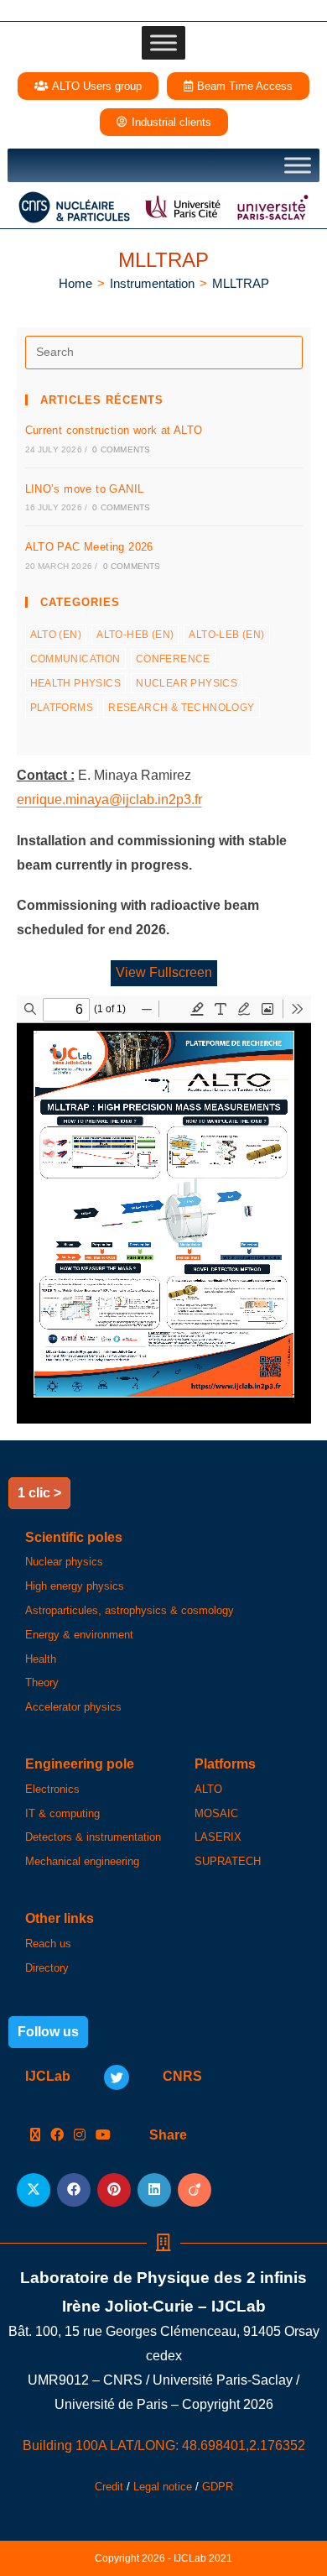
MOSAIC (216, 1813)
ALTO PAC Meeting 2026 (89, 547)
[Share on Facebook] (74, 2190)
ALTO (208, 1789)
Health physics (76, 683)
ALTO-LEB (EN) (226, 635)
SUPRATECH (228, 1861)
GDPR (218, 2487)
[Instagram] (80, 2136)
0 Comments (121, 449)
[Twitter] (117, 2077)
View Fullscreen (164, 972)
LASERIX (218, 1837)
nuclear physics (187, 683)
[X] (35, 2136)
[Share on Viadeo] (195, 2190)
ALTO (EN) (56, 635)
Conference (173, 659)
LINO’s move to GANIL (85, 489)
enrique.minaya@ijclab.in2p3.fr (109, 799)
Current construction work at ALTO (114, 430)
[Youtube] (103, 2136)
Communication (75, 659)
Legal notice (163, 2487)
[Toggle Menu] (163, 43)
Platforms (62, 708)
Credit (109, 2487)
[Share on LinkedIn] (154, 2190)
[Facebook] (57, 2136)
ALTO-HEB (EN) (135, 635)
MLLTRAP (241, 283)
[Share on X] (34, 2190)
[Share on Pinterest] (114, 2190)
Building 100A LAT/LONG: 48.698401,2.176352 (164, 2445)
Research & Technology (181, 708)
